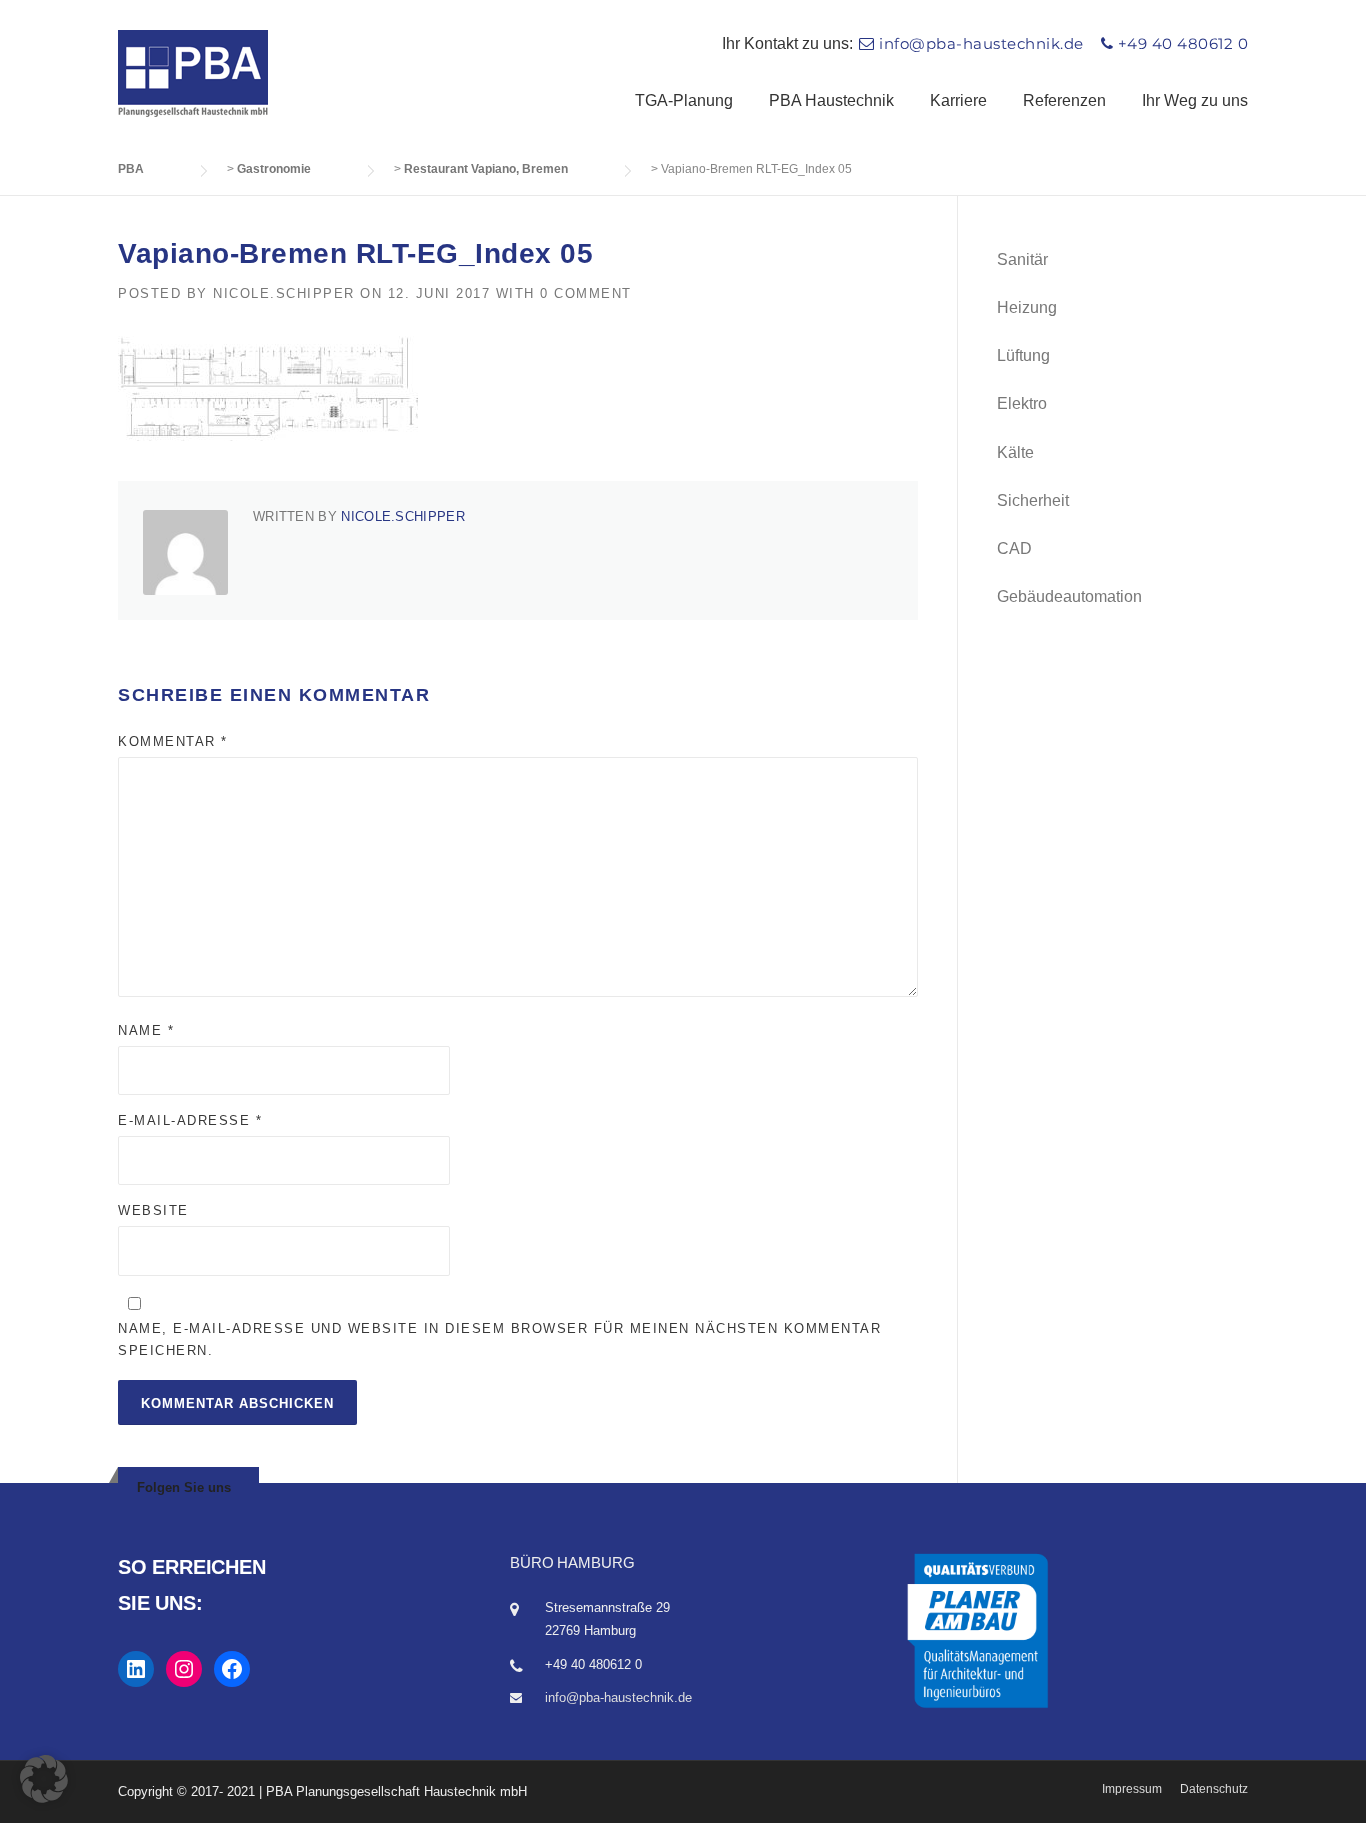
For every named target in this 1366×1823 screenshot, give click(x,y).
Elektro (1022, 403)
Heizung (1027, 307)
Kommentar (173, 741)
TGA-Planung (684, 100)
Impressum (1132, 1789)
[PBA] (193, 72)
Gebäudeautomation (1069, 596)
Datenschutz (1214, 1789)
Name (146, 1030)
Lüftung (1023, 355)
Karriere (958, 100)
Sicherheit (1033, 500)
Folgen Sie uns (184, 1487)
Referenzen (1064, 100)
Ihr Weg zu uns (1195, 100)
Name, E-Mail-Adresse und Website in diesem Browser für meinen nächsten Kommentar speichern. (499, 1339)
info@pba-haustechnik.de (981, 43)
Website (153, 1210)
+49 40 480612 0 (1183, 43)
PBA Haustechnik (831, 100)
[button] (44, 1779)
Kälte (1015, 452)
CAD (1014, 548)
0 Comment (586, 293)
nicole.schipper (284, 293)
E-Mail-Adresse (190, 1120)
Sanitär (1022, 259)
